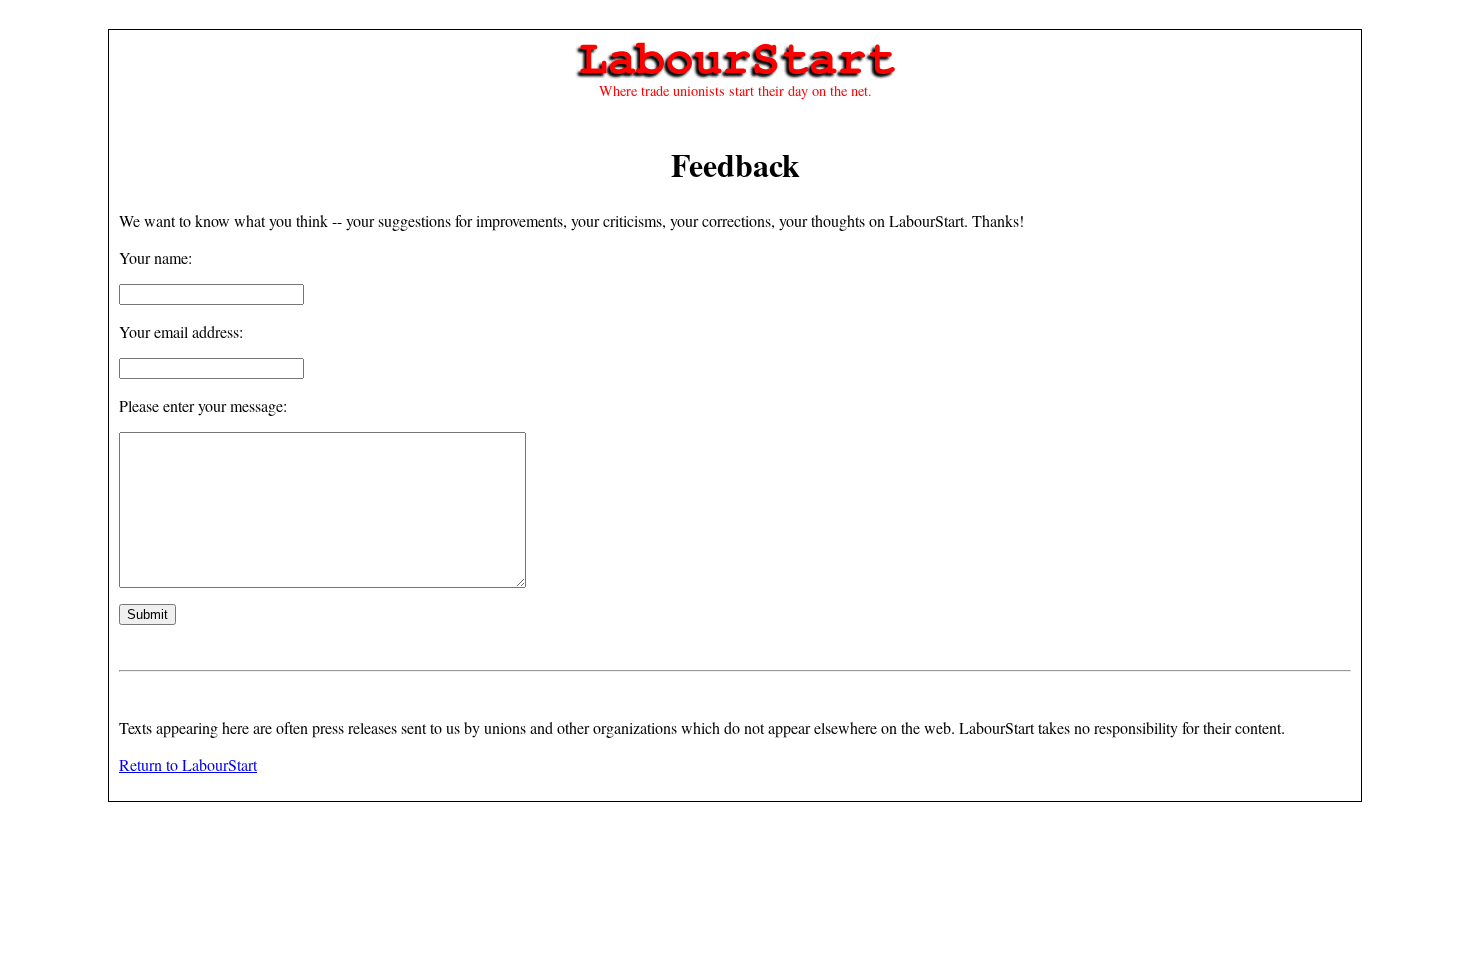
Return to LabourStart (188, 764)
